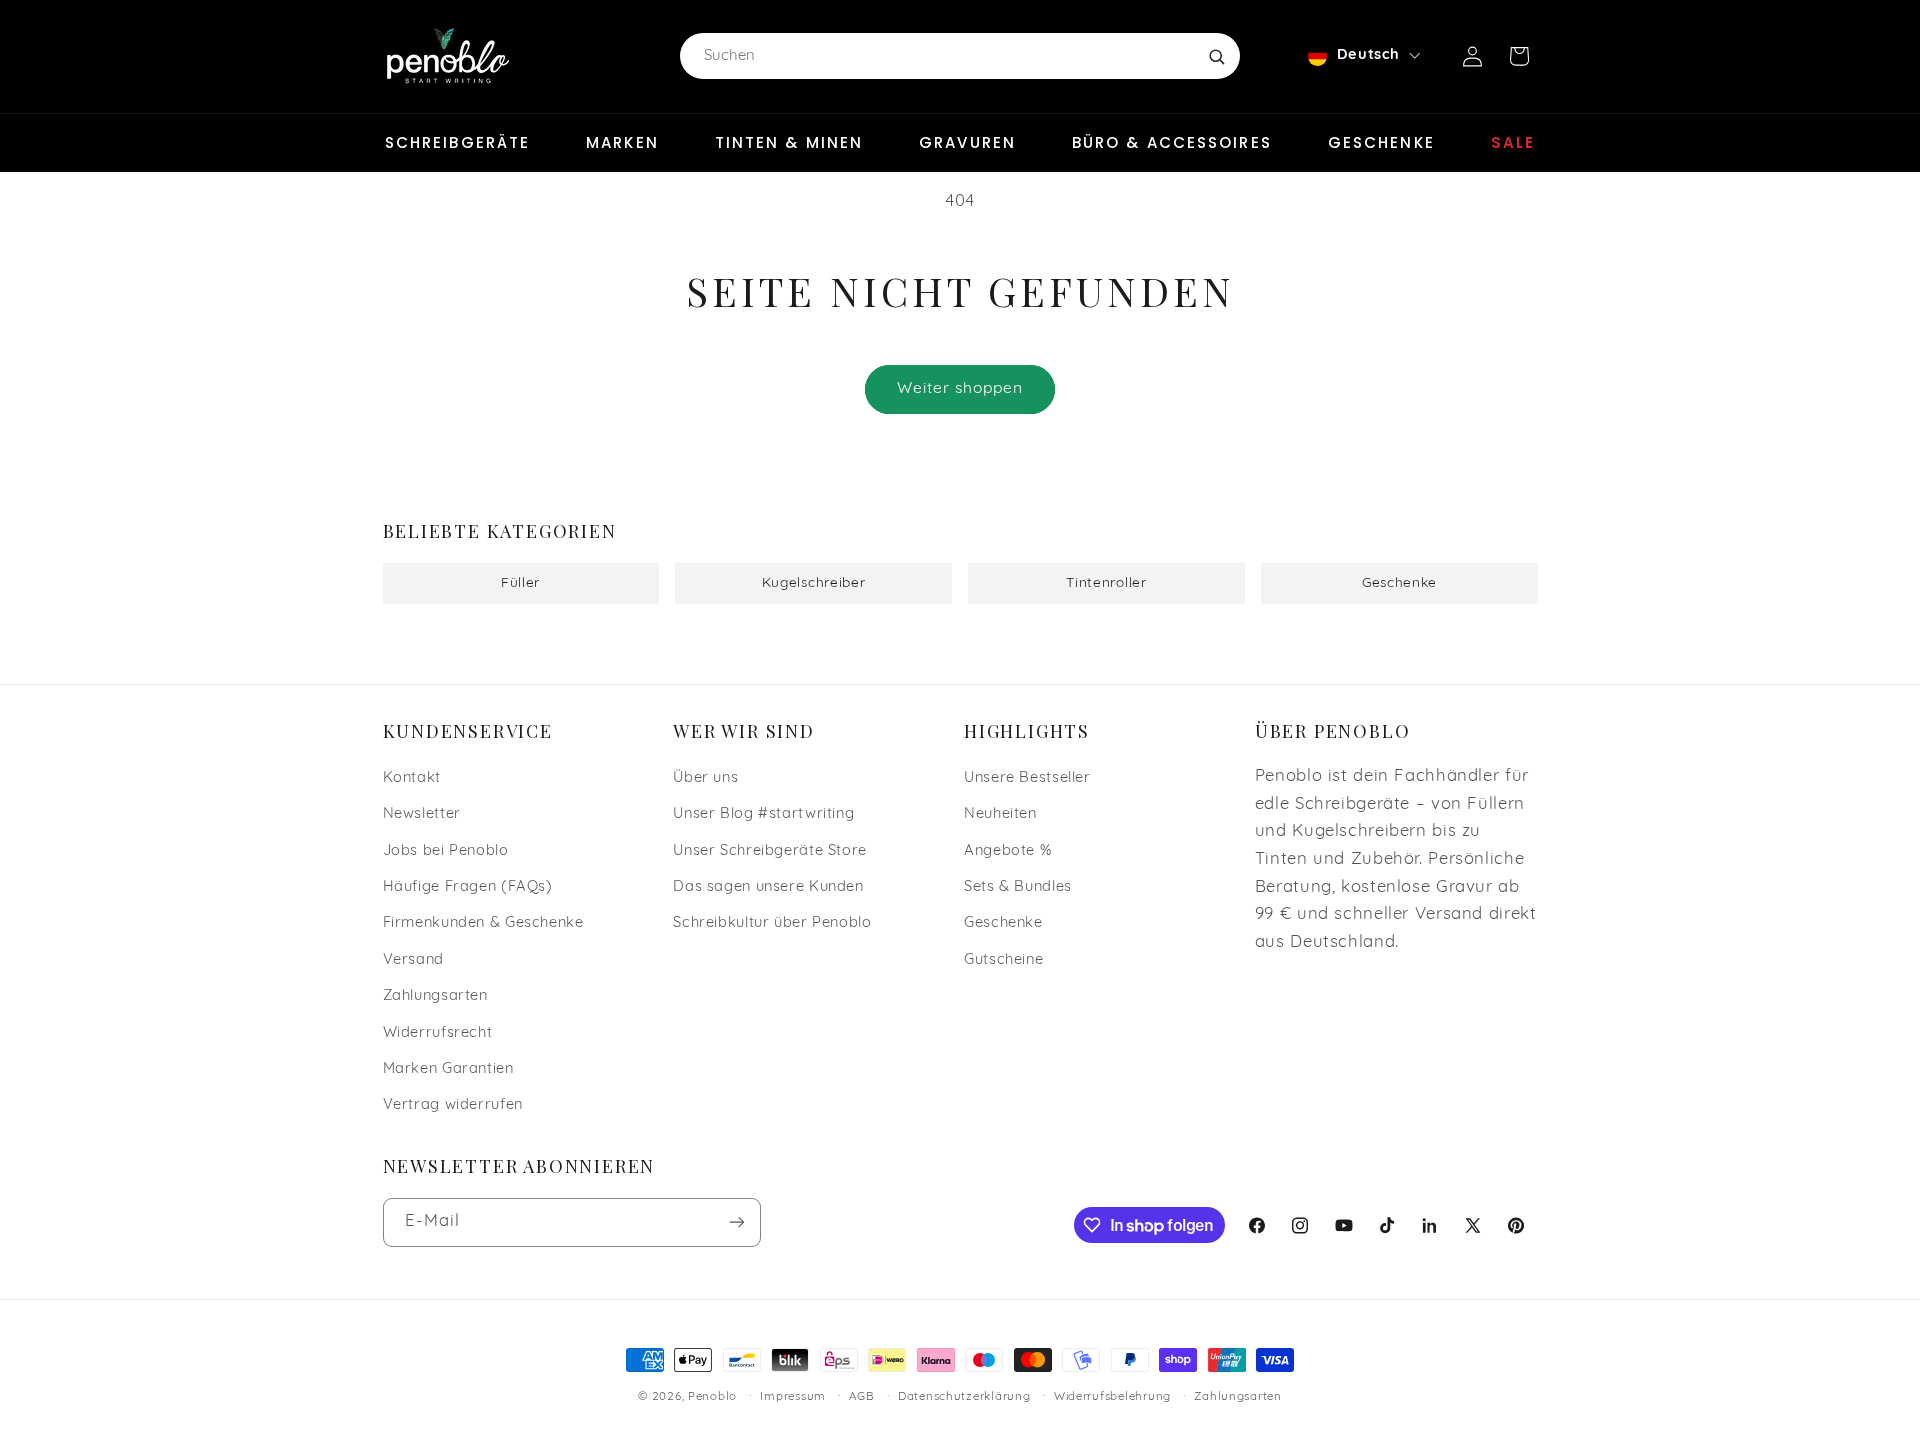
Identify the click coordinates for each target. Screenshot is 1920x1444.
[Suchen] (1216, 56)
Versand (413, 960)
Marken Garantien (448, 1069)
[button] (1519, 56)
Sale (1513, 142)
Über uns (705, 778)
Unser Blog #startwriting (763, 814)
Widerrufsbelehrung (1112, 1397)
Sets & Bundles (1018, 887)
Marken (622, 142)
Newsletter (422, 814)
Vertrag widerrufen (453, 1105)
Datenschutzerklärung (964, 1397)
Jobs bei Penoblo (446, 851)
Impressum (793, 1397)
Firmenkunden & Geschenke (483, 923)
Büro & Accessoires (1172, 142)
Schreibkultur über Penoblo (772, 923)
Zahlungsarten (435, 996)
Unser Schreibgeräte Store (770, 851)
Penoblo (712, 1397)
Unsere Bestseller (1027, 778)
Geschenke (1381, 142)
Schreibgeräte (457, 142)
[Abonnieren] (736, 1222)
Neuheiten (1000, 814)
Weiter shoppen (960, 389)
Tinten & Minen (789, 142)
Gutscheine (1003, 960)
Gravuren (967, 142)
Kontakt (412, 778)
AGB (861, 1397)
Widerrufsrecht (438, 1033)
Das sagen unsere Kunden (768, 887)
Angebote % (1007, 851)
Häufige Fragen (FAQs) (468, 887)
